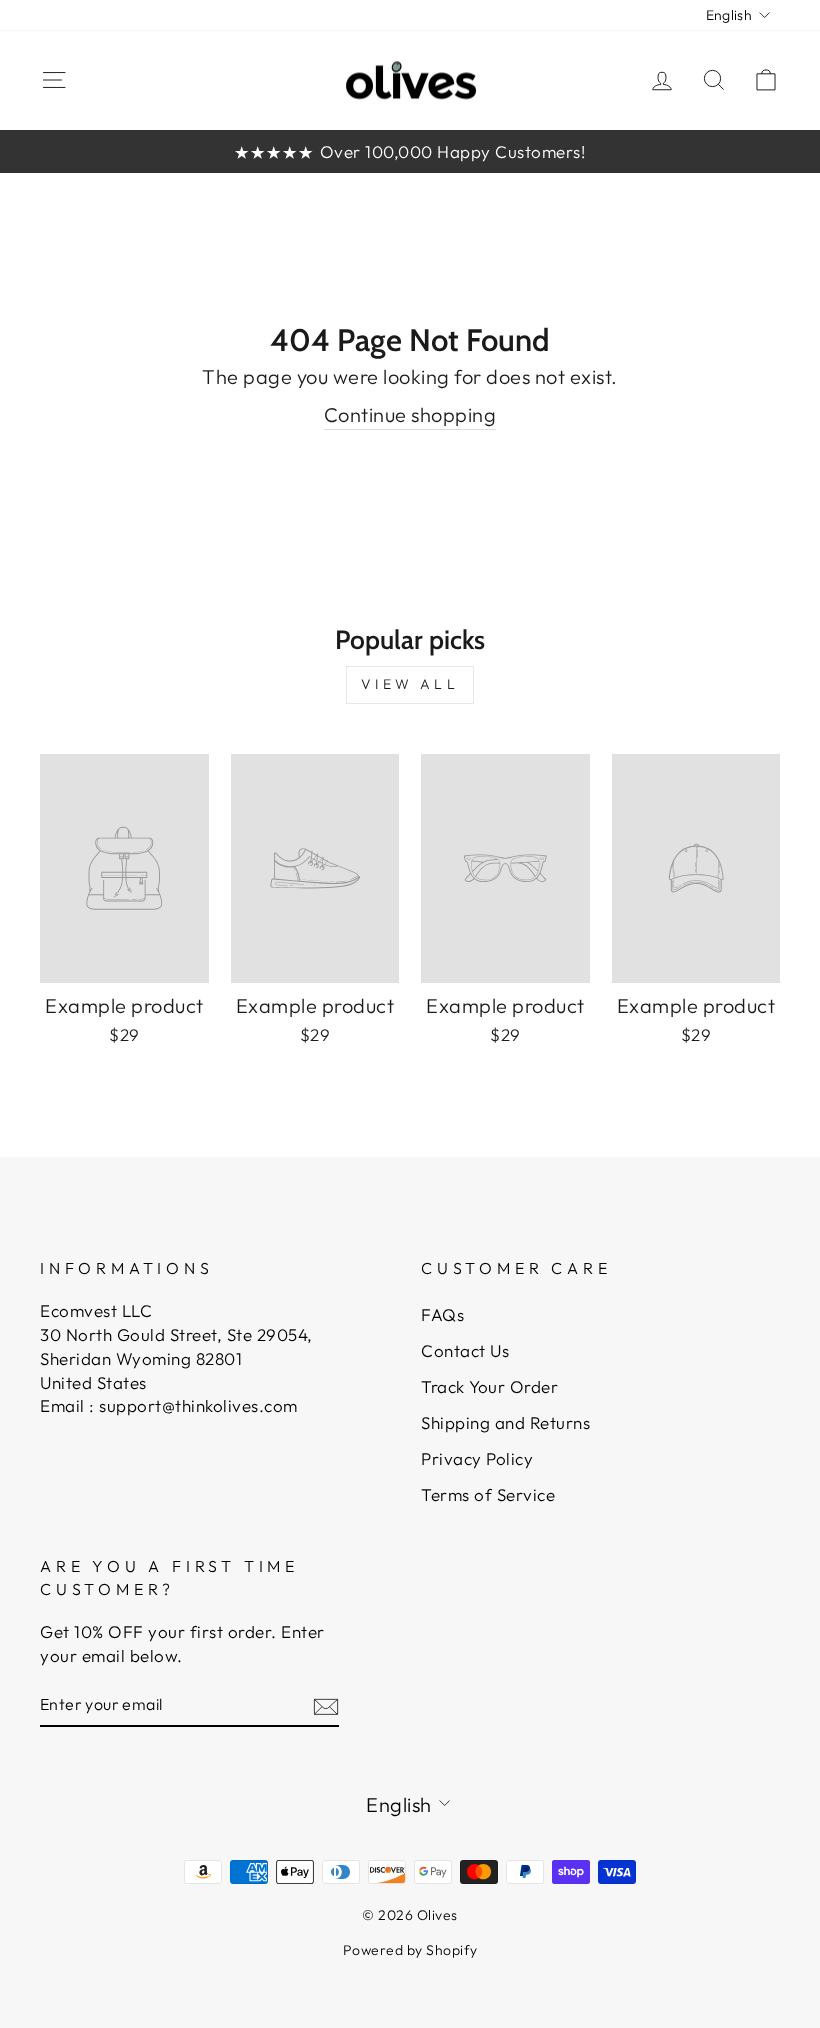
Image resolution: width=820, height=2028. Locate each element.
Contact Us (465, 1350)
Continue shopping (410, 414)
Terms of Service (488, 1494)
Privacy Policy (477, 1458)
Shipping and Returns (505, 1422)
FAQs (442, 1314)
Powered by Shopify (410, 1950)
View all (410, 684)
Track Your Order (489, 1386)
